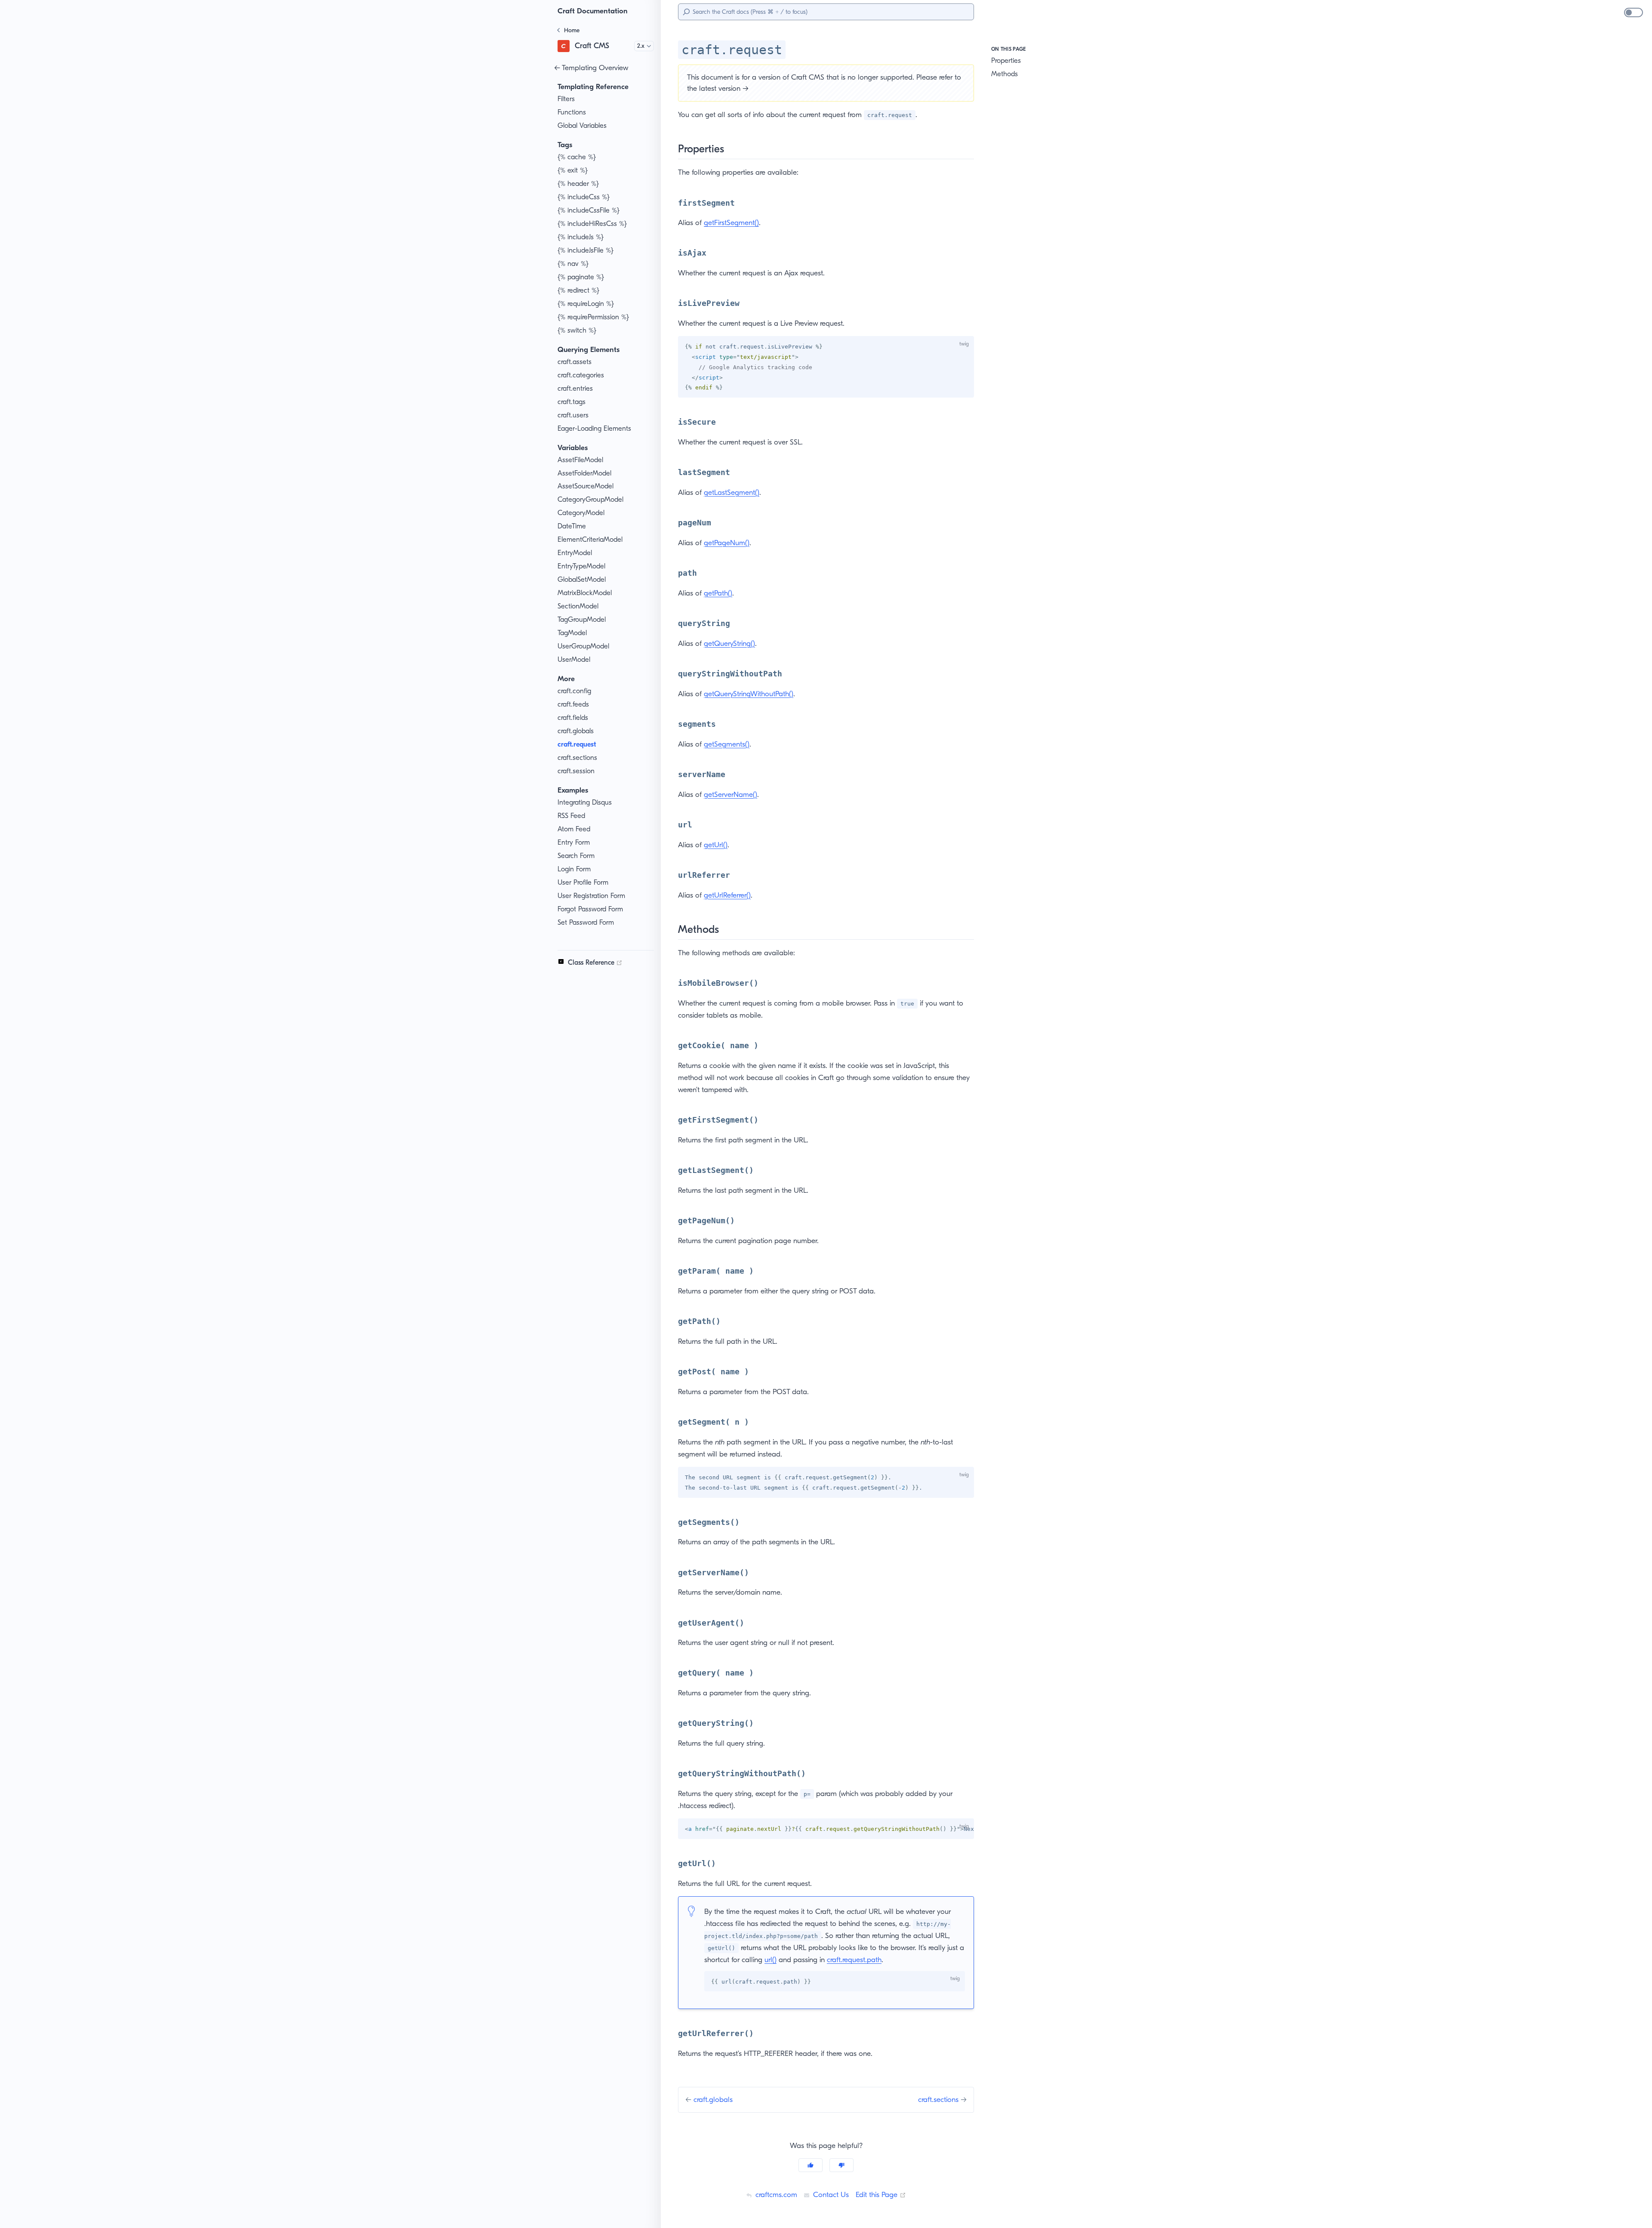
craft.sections (577, 758)
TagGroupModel (582, 619)
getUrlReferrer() (727, 895)
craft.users (573, 415)
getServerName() (730, 794)
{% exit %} (573, 170)
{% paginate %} (581, 277)
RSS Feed (571, 816)
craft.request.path (854, 1960)
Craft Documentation (593, 11)
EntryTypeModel (581, 566)
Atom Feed (574, 829)
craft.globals (576, 731)
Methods (1005, 74)
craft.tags (572, 402)
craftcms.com (775, 2194)
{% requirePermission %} (593, 317)
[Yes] (811, 2165)
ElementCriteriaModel (590, 539)
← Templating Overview (591, 68)
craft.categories (581, 375)
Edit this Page (881, 2194)
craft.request (577, 744)
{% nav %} (573, 264)
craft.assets (575, 362)
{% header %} (578, 184)
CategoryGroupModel (590, 499)
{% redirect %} (578, 290)
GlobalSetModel (582, 579)
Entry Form (574, 842)
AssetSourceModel (586, 486)
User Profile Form (583, 882)
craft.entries (575, 388)
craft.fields (573, 717)
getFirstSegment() (731, 222)
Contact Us (830, 2194)
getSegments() (727, 744)
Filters (566, 99)
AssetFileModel (580, 460)
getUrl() (716, 845)
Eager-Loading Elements (594, 428)
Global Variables (582, 125)
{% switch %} (577, 330)
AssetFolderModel (584, 473)
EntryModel (575, 553)
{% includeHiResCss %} (592, 224)
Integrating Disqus (585, 802)
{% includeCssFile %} (589, 210)
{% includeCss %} (584, 197)
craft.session (576, 771)
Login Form (574, 869)
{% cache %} (577, 157)
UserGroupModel (583, 646)
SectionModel (578, 606)
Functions (572, 112)
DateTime (572, 526)
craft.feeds (573, 704)
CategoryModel (581, 513)
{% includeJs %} (581, 237)
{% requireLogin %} (586, 304)
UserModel (574, 659)
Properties (1006, 60)
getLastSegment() (732, 492)
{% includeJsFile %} (586, 250)
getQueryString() (729, 643)
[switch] (1634, 12)
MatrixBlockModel (585, 593)
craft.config (574, 691)
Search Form (576, 856)
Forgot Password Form (590, 909)
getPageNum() (727, 543)
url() (771, 1960)
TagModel (572, 633)
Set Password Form (586, 922)
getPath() (718, 593)
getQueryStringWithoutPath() (749, 694)
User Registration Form (591, 896)
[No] (841, 2165)
